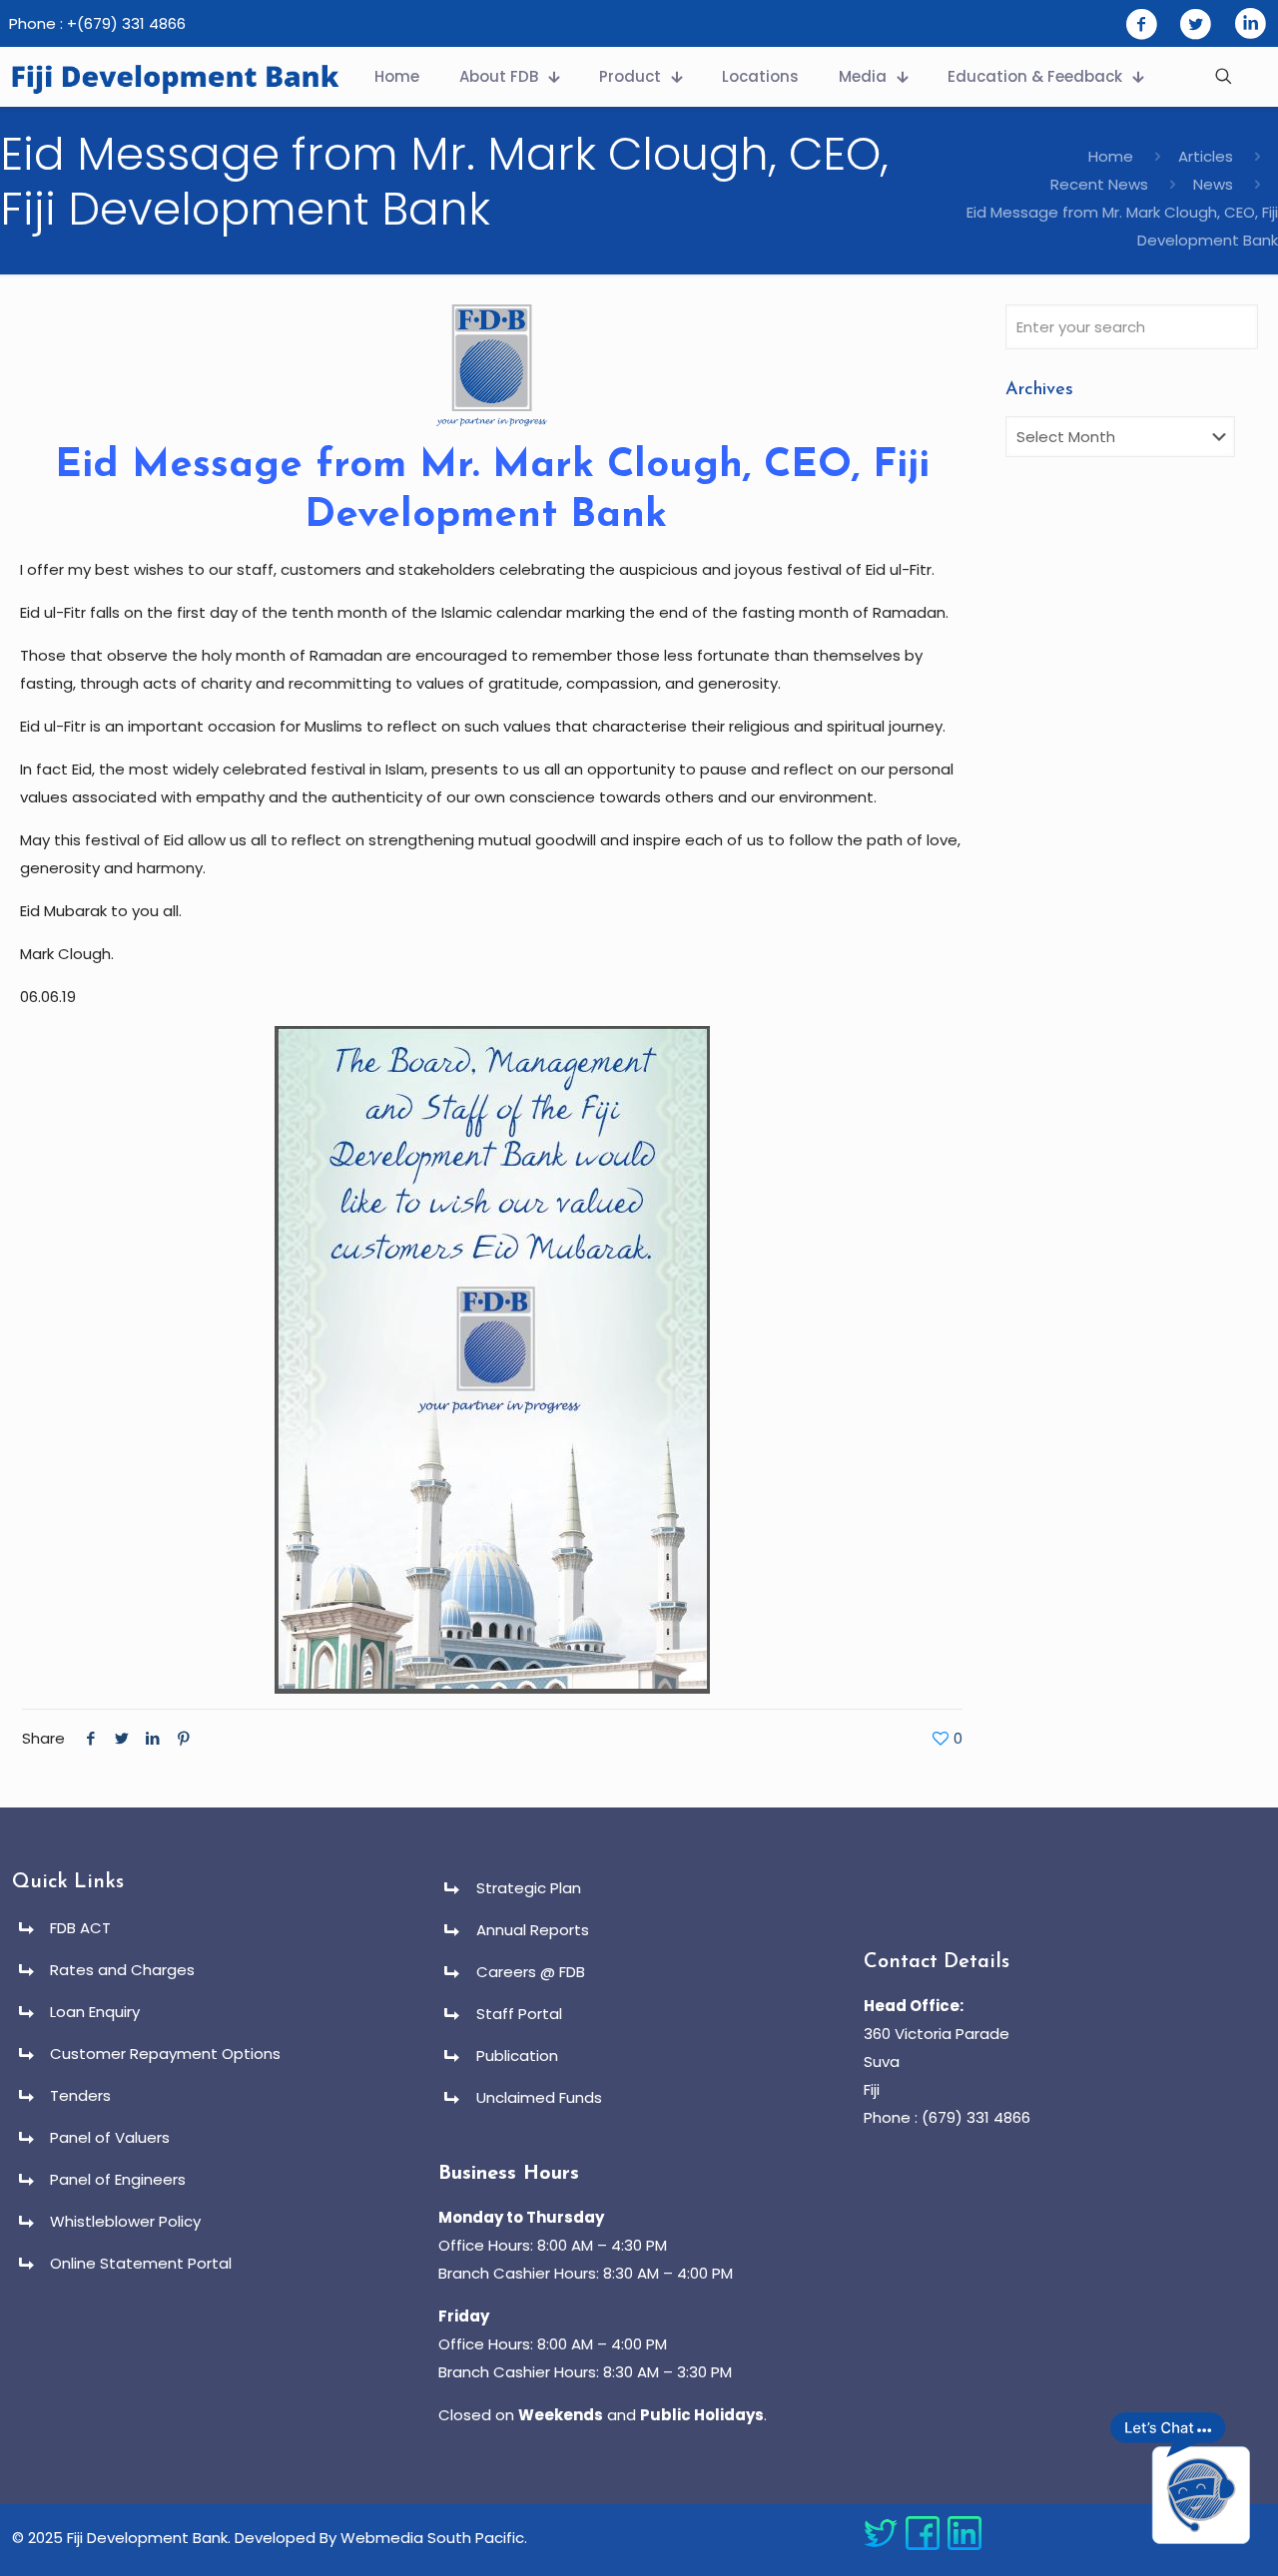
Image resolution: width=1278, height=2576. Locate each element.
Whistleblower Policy (125, 2221)
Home (1111, 156)
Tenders (80, 2095)
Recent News (1099, 184)
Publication (517, 2056)
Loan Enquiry (95, 2012)
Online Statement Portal (141, 2263)
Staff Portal (519, 2014)
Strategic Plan (529, 1888)
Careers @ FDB (531, 1972)
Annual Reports (533, 1930)
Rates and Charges (122, 1970)
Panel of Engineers (118, 2179)
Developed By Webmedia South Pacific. (381, 2538)
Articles (1206, 156)
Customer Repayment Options (165, 2054)
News (1213, 184)
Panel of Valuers (110, 2137)
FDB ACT (80, 1928)
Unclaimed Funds (539, 2097)
